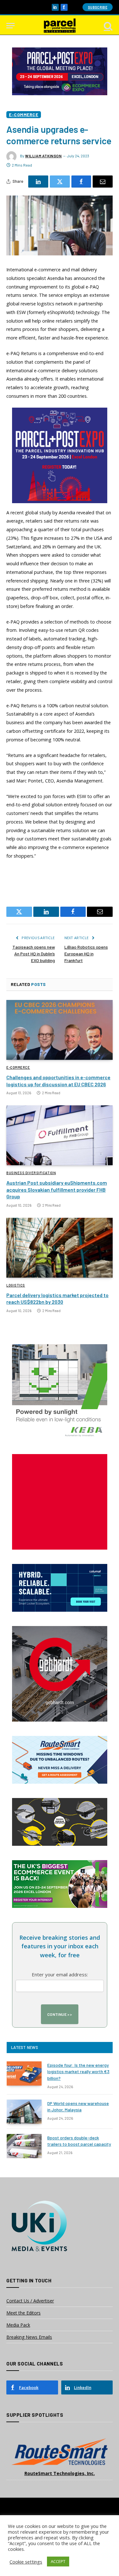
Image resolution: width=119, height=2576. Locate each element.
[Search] (108, 26)
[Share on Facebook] (81, 182)
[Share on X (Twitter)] (60, 182)
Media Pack (18, 2325)
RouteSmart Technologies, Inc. (60, 2473)
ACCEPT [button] (58, 2561)
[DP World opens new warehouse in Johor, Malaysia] (24, 2112)
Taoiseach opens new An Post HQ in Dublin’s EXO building (34, 954)
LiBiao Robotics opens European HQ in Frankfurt (86, 954)
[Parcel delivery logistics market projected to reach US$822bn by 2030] (60, 1248)
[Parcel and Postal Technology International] (60, 26)
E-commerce (24, 114)
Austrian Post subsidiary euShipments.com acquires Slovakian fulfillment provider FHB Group (57, 1190)
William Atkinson (43, 156)
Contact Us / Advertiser (30, 2301)
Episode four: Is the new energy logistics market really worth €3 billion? (78, 2071)
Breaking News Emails (29, 2337)
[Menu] (10, 26)
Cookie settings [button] (26, 2562)
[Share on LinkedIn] (38, 182)
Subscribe (98, 7)
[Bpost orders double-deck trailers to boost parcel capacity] (24, 2146)
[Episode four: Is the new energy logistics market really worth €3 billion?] (24, 2073)
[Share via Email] (103, 182)
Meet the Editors (23, 2313)
